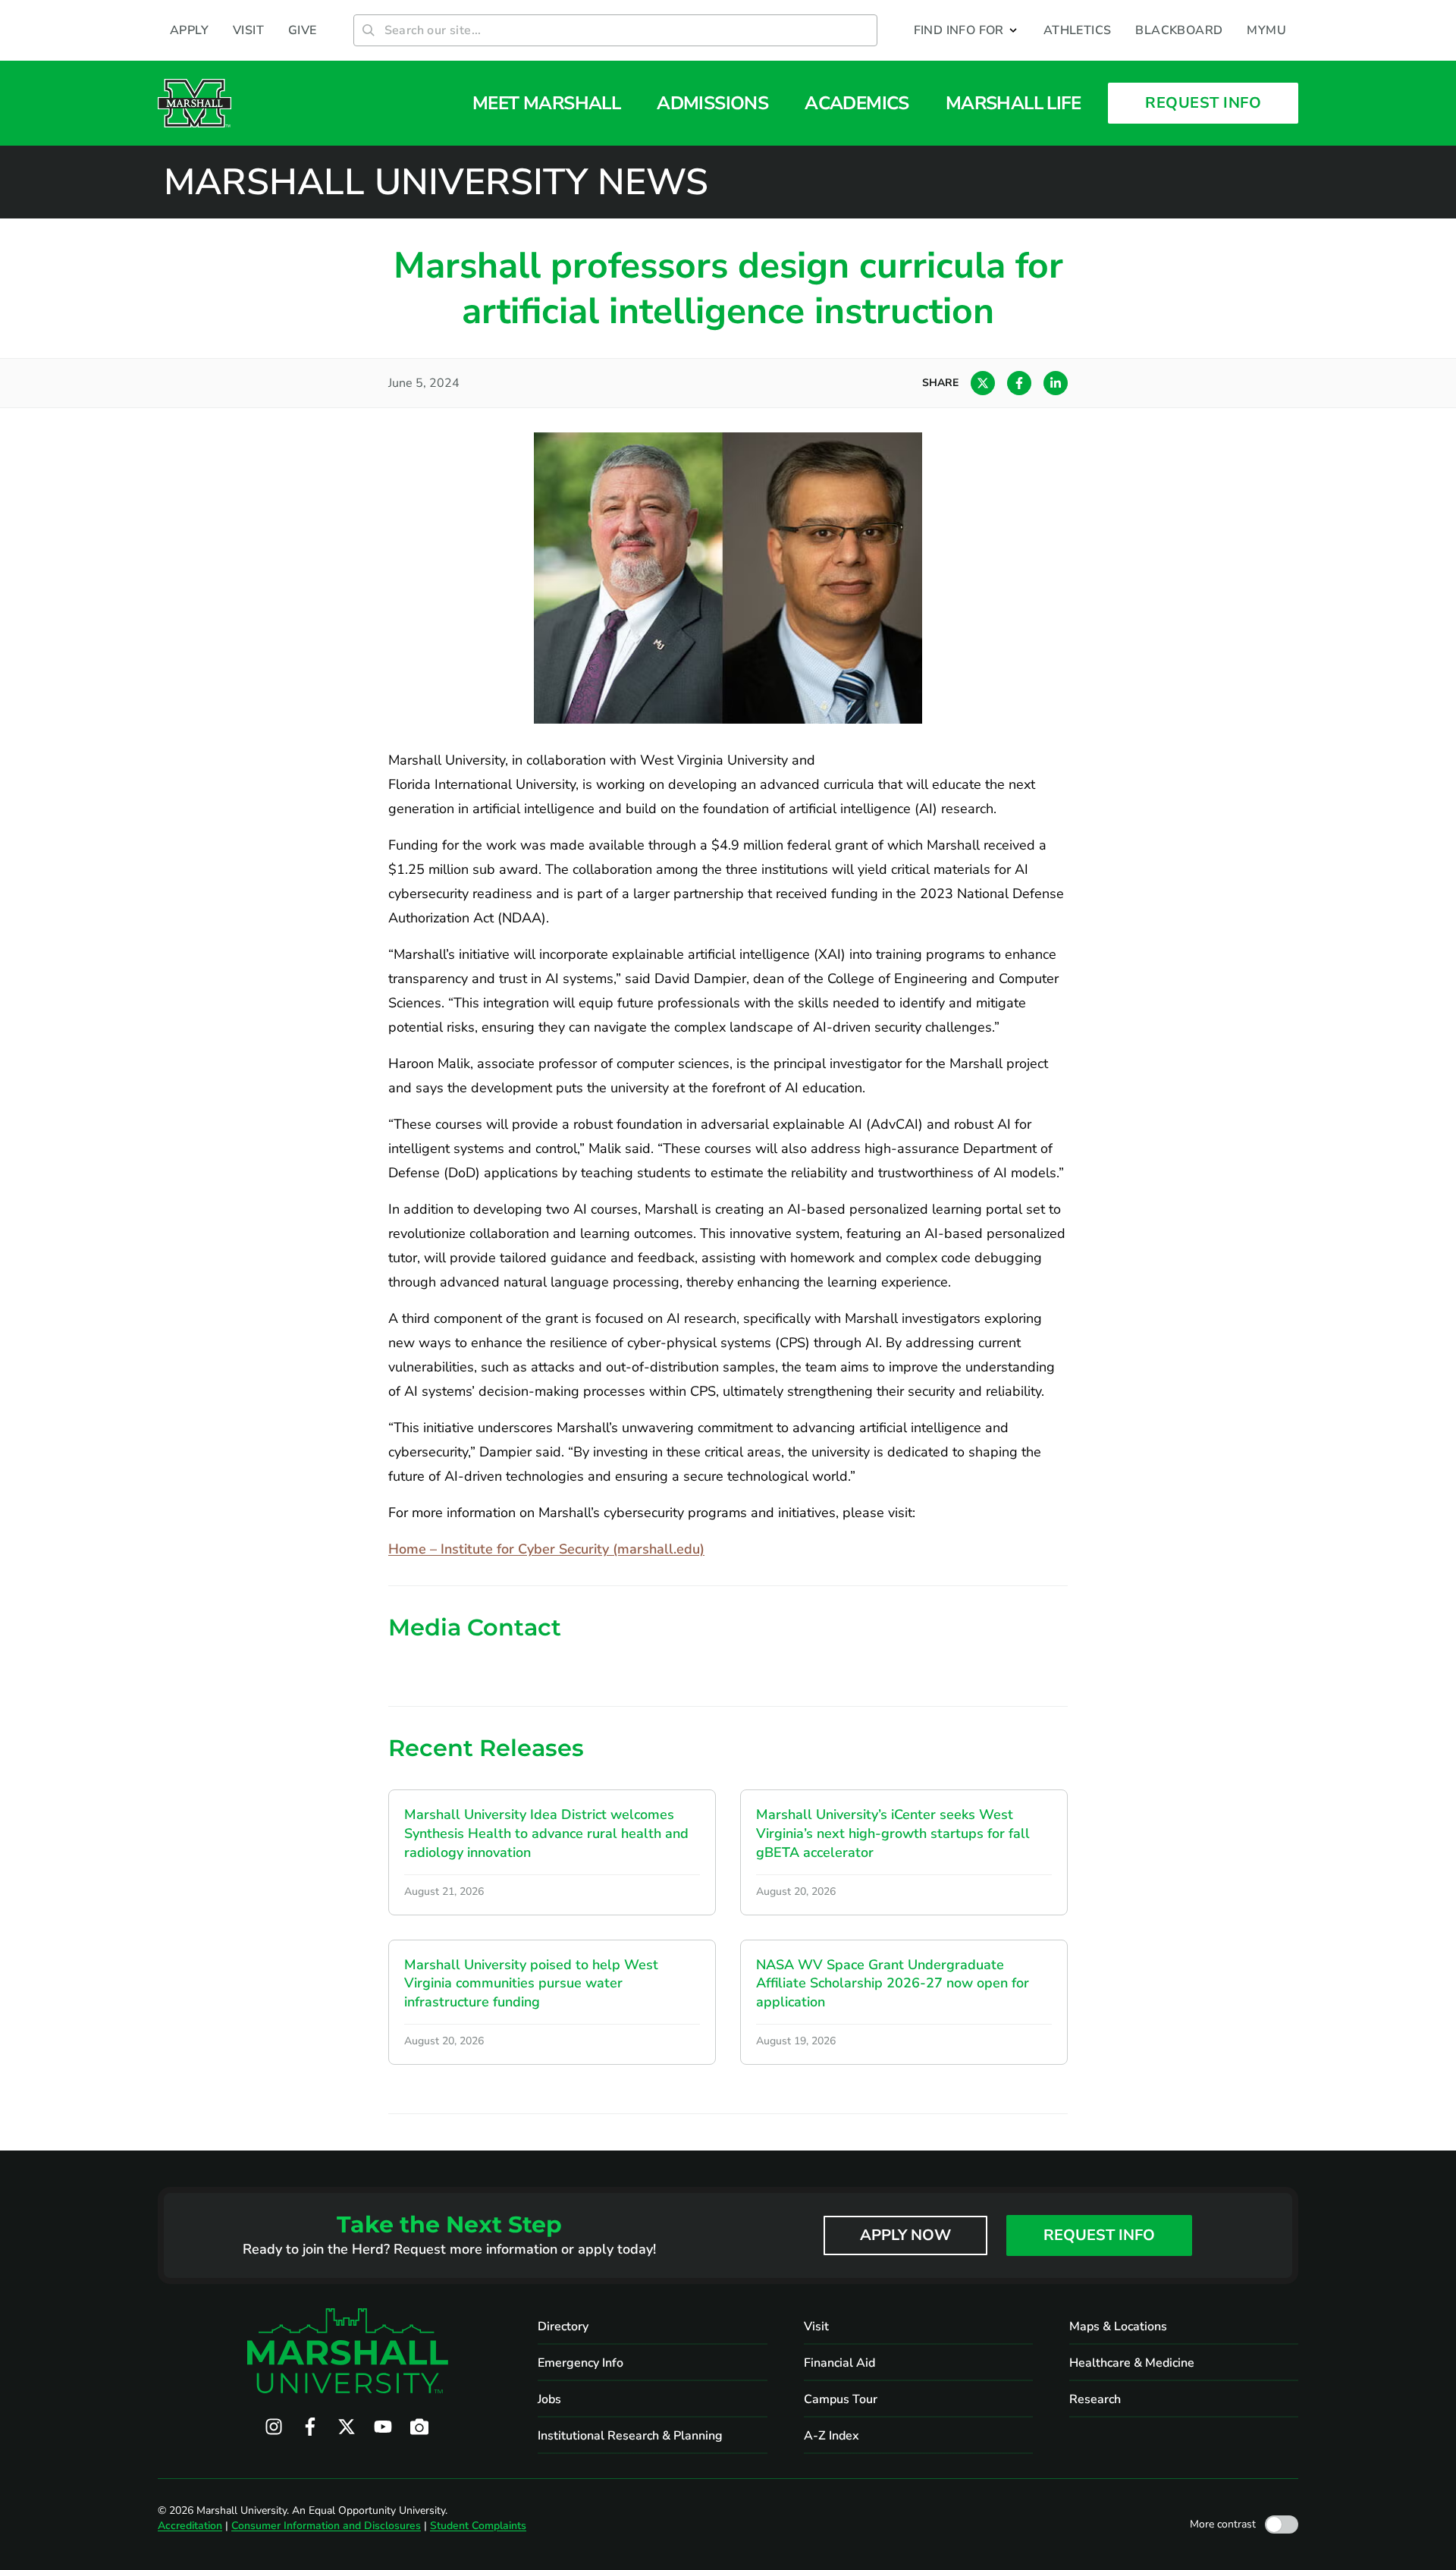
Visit (816, 2327)
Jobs (549, 2399)
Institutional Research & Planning (630, 2436)
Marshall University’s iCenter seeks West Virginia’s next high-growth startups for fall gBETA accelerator (893, 1833)
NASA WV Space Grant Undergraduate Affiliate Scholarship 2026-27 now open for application (893, 1984)
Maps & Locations (1118, 2327)
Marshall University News (436, 182)
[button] (966, 30)
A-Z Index (832, 2436)
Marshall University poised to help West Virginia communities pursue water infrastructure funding (531, 1984)
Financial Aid (839, 2363)
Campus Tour (841, 2399)
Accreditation (190, 2526)
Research (1095, 2399)
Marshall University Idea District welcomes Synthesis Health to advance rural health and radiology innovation (546, 1833)
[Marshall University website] (195, 103)
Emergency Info (581, 2363)
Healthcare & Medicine (1132, 2363)
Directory (563, 2327)
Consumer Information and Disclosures (326, 2526)
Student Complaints (478, 2526)
